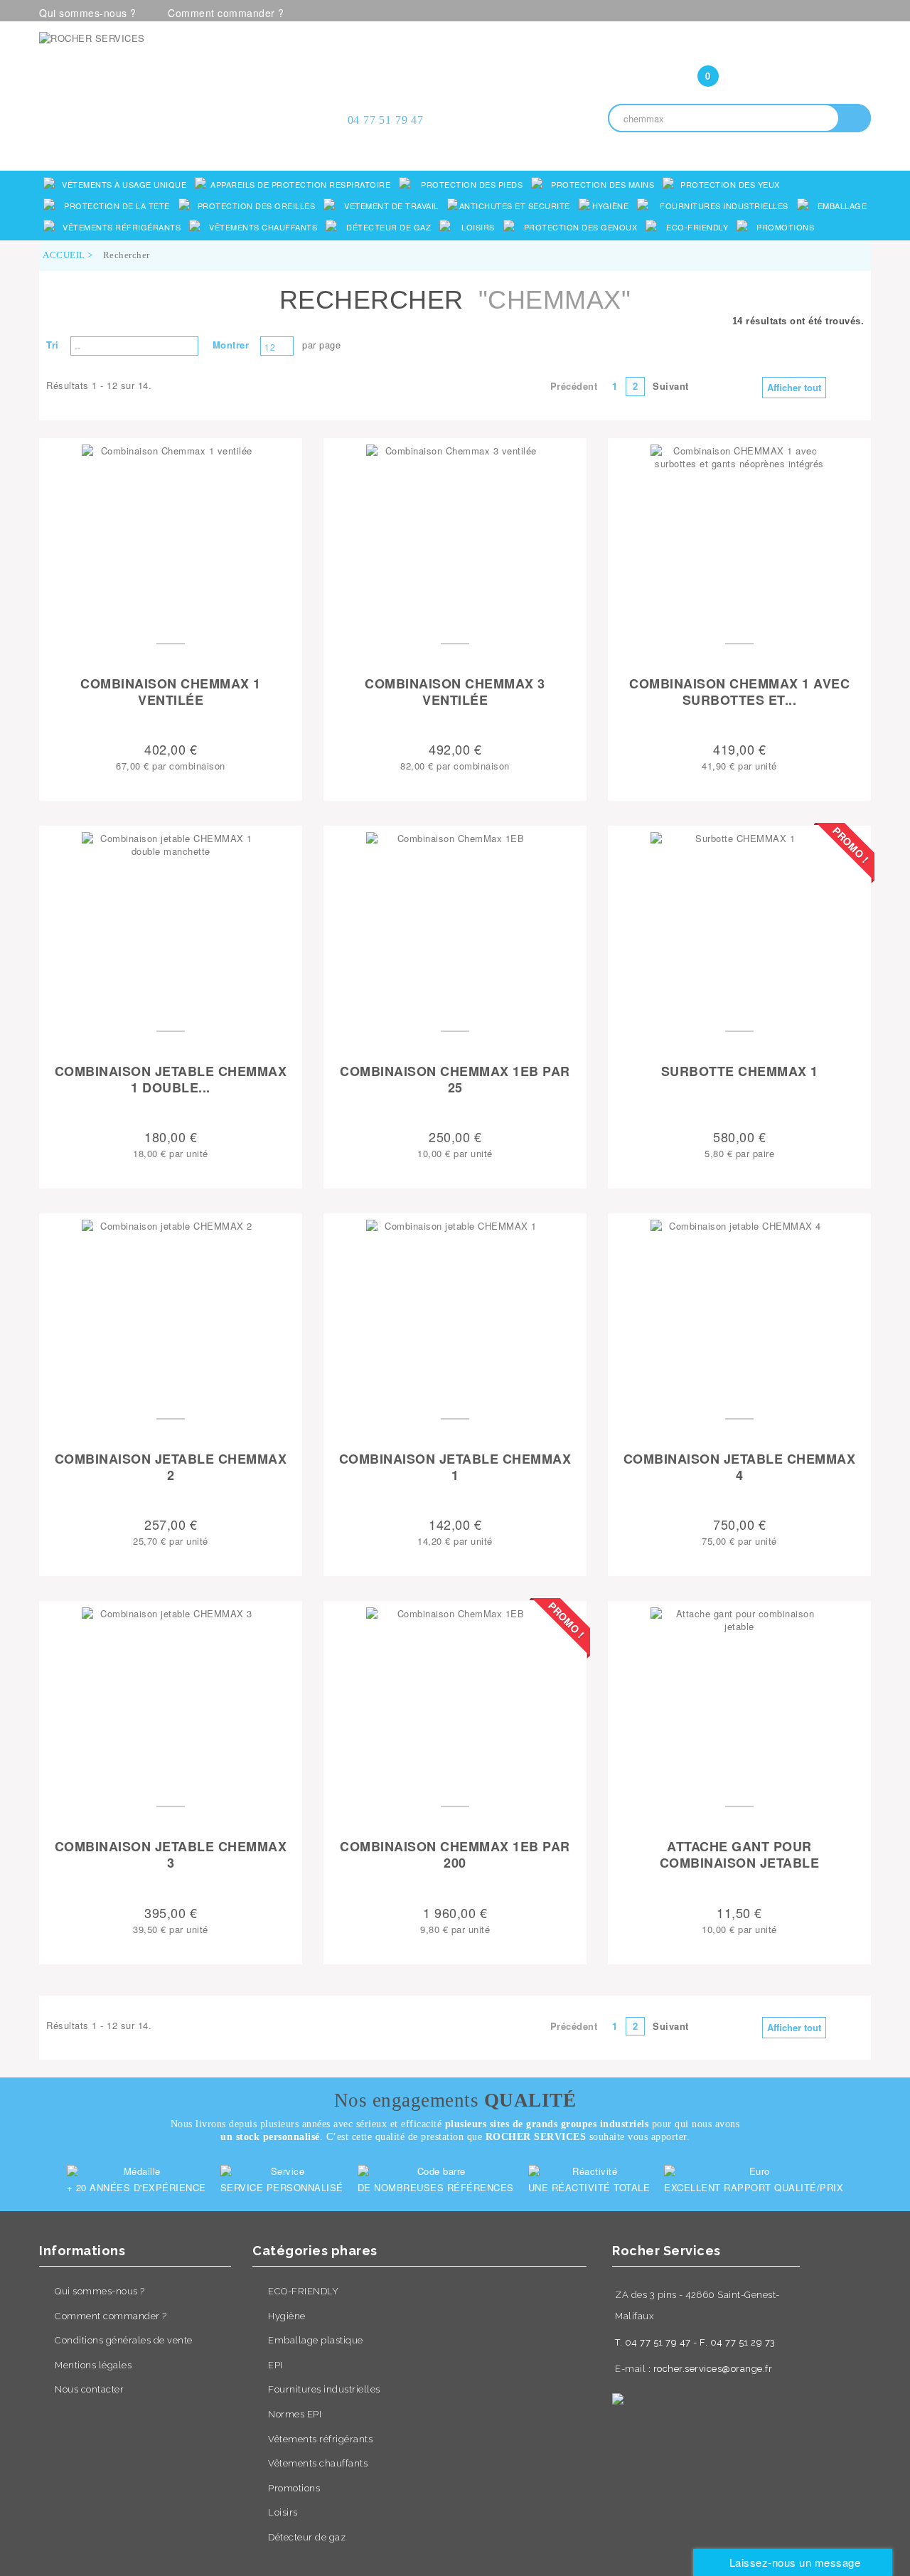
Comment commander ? (226, 13)
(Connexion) (739, 48)
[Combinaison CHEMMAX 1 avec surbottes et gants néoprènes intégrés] (739, 533)
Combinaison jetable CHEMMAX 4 (740, 1468)
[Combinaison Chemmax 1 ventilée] (171, 533)
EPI (275, 2365)
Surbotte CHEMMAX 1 (740, 1072)
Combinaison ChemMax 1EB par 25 (455, 1080)
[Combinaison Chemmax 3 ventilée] (455, 533)
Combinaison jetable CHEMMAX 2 (171, 1468)
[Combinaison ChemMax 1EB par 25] (455, 921)
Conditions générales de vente (124, 2340)
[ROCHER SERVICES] (171, 80)
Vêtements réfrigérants (320, 2439)
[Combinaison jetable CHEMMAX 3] (171, 1696)
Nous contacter (89, 2389)
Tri (53, 345)
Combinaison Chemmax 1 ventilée (171, 692)
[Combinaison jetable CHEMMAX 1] (455, 1309)
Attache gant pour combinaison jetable (740, 1855)
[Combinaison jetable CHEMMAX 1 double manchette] (171, 921)
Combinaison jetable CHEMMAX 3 (171, 1855)
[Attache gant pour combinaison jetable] (739, 1696)
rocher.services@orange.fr (713, 2369)
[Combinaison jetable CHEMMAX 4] (739, 1309)
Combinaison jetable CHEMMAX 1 (455, 1468)
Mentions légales (93, 2365)
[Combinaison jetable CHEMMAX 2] (171, 1309)
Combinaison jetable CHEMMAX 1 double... (171, 1080)
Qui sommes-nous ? (88, 13)
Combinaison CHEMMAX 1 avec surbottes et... (739, 692)
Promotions (294, 2488)
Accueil (64, 255)
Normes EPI (295, 2414)
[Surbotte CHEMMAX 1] (739, 921)
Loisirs (283, 2512)
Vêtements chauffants (318, 2463)
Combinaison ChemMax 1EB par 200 (455, 1855)
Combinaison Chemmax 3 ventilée (455, 692)
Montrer (231, 345)
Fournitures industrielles (324, 2389)
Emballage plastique (316, 2340)
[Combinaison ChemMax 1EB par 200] (455, 1696)
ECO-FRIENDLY (303, 2291)
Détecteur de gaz (307, 2537)
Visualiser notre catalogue (175, 146)
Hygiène (287, 2316)
